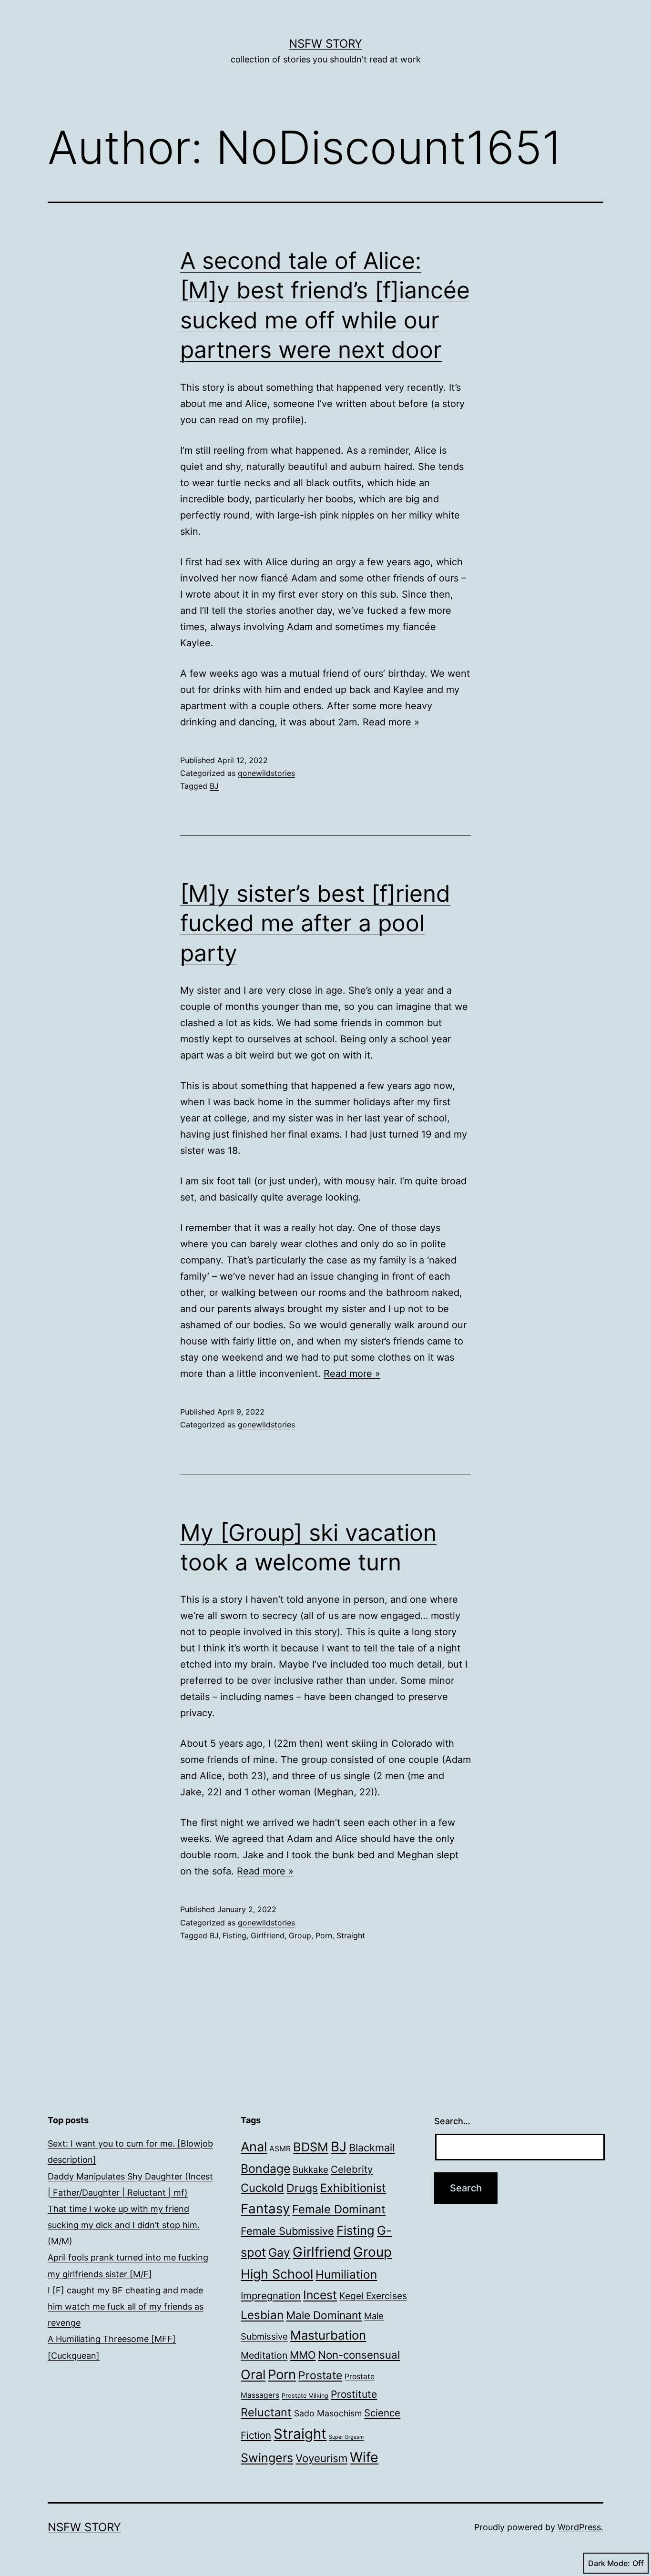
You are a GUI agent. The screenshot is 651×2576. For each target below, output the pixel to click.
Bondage (265, 2169)
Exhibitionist (353, 2188)
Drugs (302, 2188)
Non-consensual (359, 2355)
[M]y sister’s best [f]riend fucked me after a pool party (315, 923)
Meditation (264, 2355)
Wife (364, 2457)
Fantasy (265, 2209)
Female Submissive (287, 2231)
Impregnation (271, 2296)
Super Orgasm (346, 2437)
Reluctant (266, 2412)
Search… (452, 2121)
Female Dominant (339, 2209)
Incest (320, 2295)
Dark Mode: (609, 2563)
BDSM (311, 2147)
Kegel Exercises (373, 2296)
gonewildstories (266, 773)
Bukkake (310, 2170)
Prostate (320, 2375)
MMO (303, 2355)
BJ (214, 786)
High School (277, 2274)
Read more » (391, 722)
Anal (254, 2147)
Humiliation (346, 2274)
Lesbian (262, 2315)
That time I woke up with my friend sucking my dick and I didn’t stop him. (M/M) (124, 2225)
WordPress (579, 2527)
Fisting (234, 1935)
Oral (253, 2375)
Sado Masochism (328, 2413)
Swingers (267, 2458)
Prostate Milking (305, 2396)
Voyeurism (321, 2458)
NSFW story (325, 44)
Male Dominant (324, 2315)
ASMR (280, 2149)
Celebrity (352, 2169)
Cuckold (262, 2188)
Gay (279, 2252)
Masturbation (328, 2335)
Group (300, 1935)
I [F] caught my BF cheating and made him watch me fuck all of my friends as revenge (126, 2306)
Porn (324, 1935)
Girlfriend (268, 1935)
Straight (351, 1935)
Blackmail (372, 2148)
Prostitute (354, 2394)
